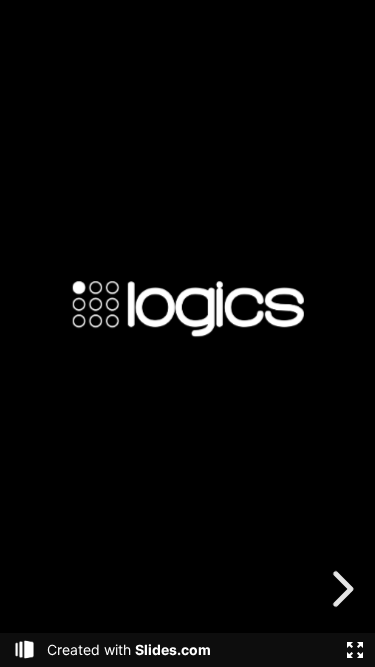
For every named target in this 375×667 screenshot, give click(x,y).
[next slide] (340, 589)
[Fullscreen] (355, 650)
